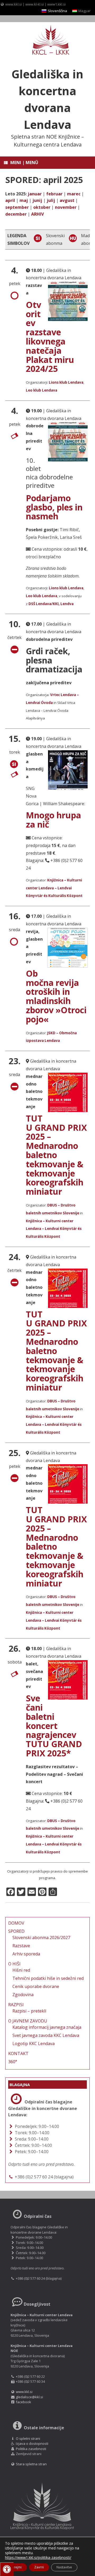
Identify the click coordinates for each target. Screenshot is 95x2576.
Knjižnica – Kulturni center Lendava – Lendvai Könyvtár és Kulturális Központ (54, 888)
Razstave (21, 1946)
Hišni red (21, 1970)
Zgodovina (23, 1995)
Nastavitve (64, 2567)
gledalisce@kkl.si (29, 2397)
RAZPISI (16, 2005)
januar (35, 194)
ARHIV (37, 214)
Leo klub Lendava (42, 390)
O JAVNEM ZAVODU (28, 2021)
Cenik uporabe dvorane (36, 1986)
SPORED (16, 1931)
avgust (67, 200)
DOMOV (16, 1923)
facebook (23, 2402)
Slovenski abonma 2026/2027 (41, 1938)
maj (24, 200)
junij (37, 200)
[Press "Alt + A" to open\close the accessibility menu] (7, 2569)
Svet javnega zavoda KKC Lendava (46, 2035)
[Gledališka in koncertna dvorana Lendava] (47, 40)
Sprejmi (16, 2567)
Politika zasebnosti (31, 2449)
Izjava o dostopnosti (32, 2443)
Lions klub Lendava (66, 382)
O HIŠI (14, 1964)
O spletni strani (28, 2438)
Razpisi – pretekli (29, 2011)
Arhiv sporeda (26, 1954)
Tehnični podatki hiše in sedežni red (48, 1978)
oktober (42, 207)
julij (51, 200)
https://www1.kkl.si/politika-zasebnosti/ (38, 2557)
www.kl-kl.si (35, 4)
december (16, 214)
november (66, 207)
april (10, 200)
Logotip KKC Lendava (34, 2043)
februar (54, 194)
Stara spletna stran (31, 2464)
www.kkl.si (14, 4)
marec (74, 194)
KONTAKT (18, 2053)
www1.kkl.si (56, 4)
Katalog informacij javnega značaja (47, 2027)
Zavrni (39, 2567)
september (17, 207)
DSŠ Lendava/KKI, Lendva (51, 604)
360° (13, 2062)
